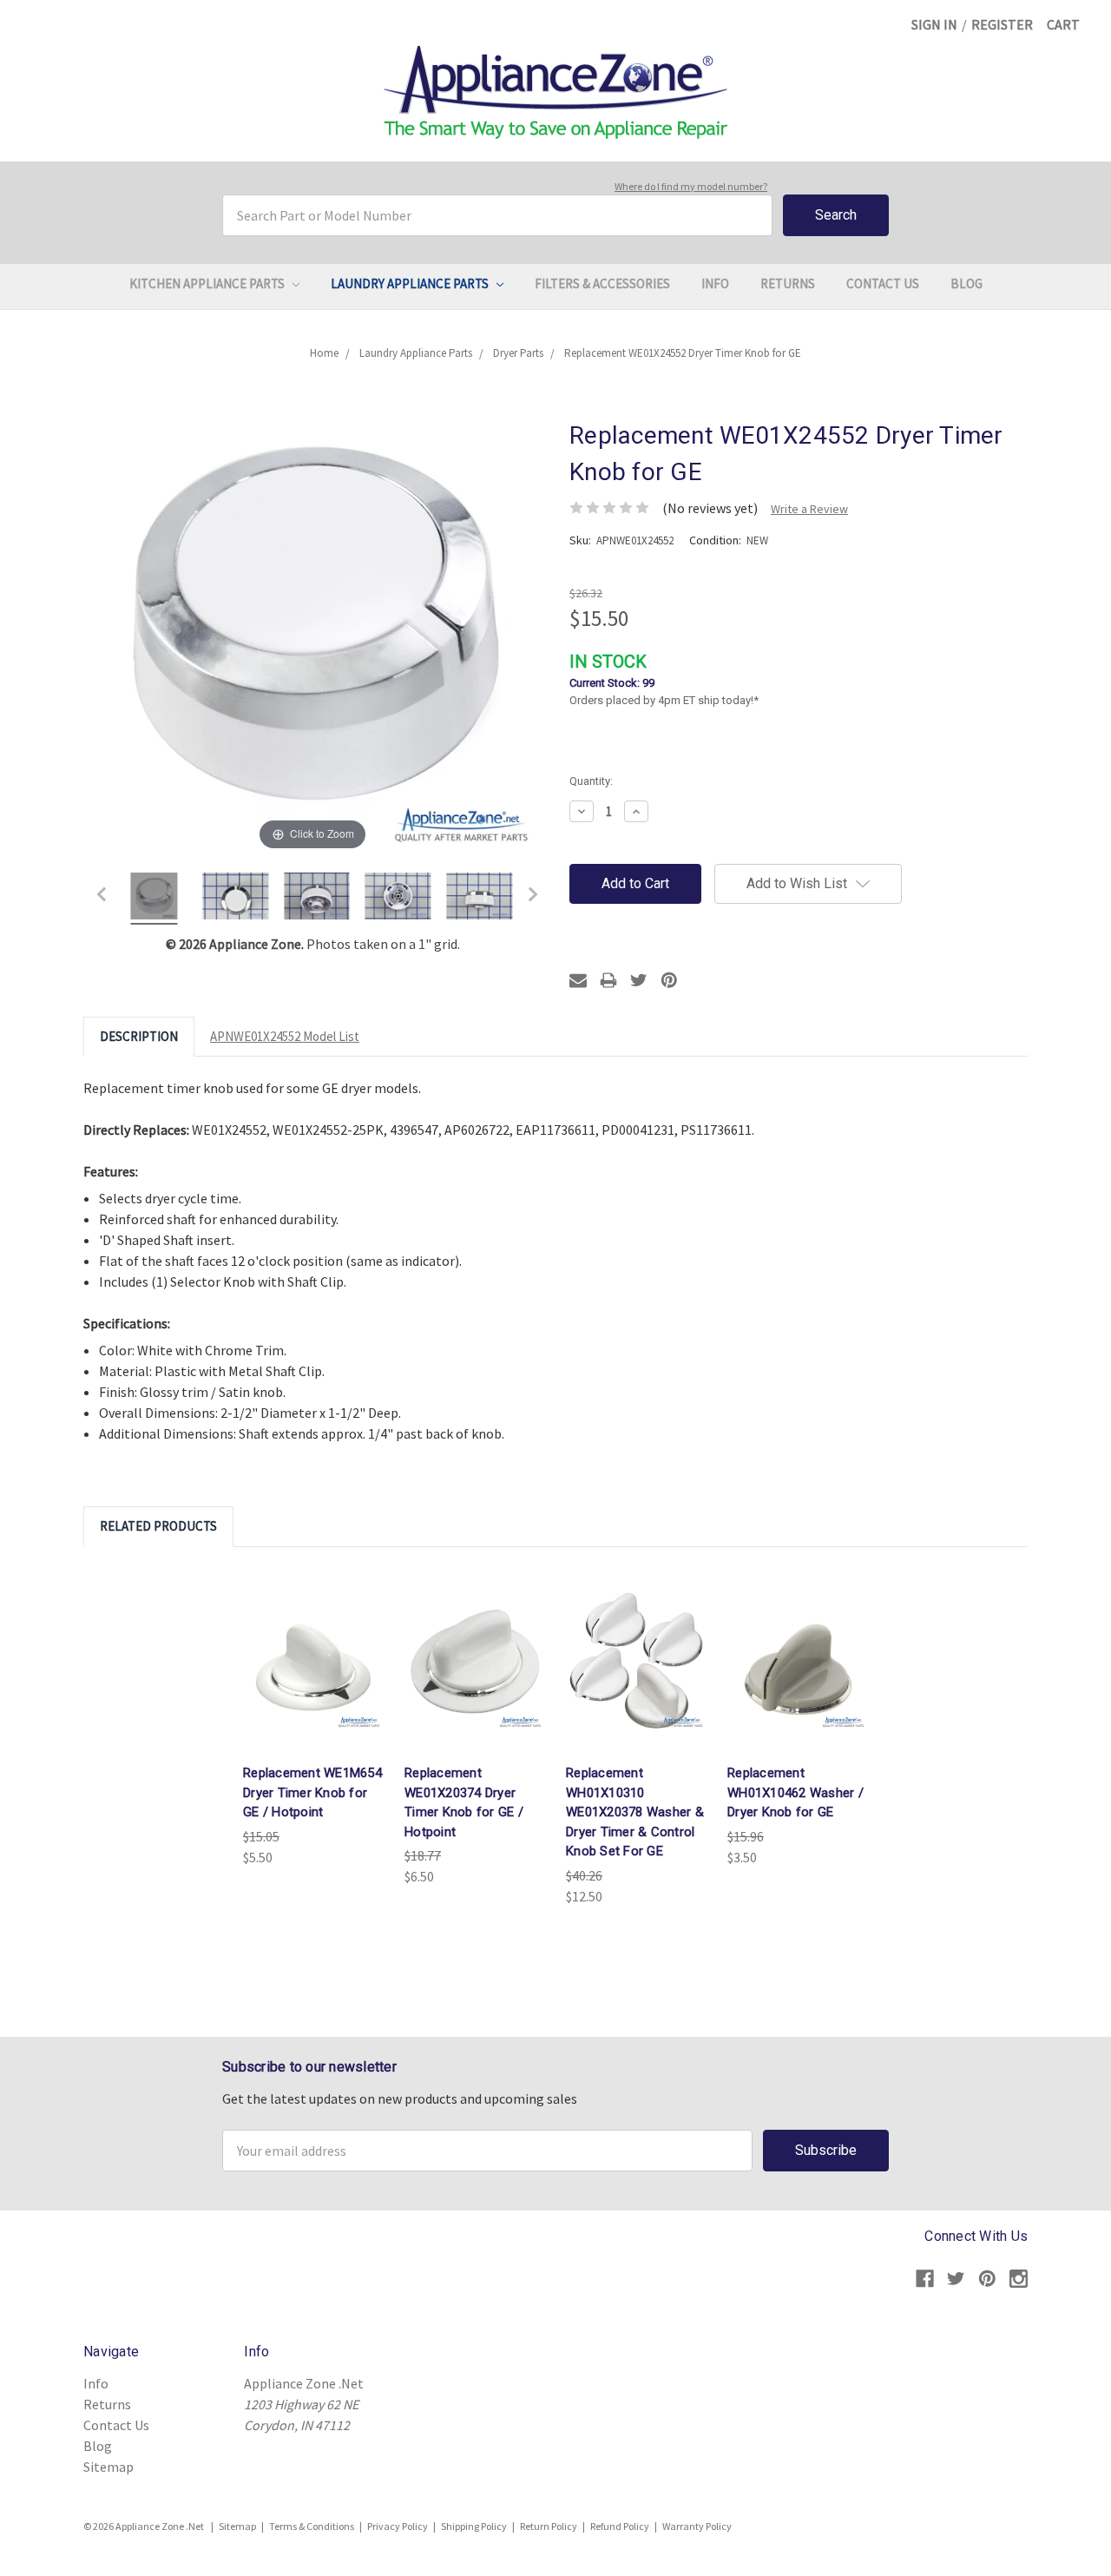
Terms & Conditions (312, 2526)
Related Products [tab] (158, 1526)
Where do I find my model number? (691, 186)
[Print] (608, 980)
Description (139, 1036)
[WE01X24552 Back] (398, 899)
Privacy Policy (398, 2526)
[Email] (578, 980)
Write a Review (809, 509)
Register (1002, 24)
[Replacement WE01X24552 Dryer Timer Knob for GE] (154, 899)
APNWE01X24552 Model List (285, 1036)
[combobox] (497, 215)
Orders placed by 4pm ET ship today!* (664, 679)
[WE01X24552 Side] (479, 899)
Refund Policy (620, 2526)
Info (715, 283)
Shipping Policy (474, 2526)
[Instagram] (1019, 2279)
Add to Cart (313, 1660)
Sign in (934, 24)
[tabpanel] (313, 1718)
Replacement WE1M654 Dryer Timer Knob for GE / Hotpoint (312, 1792)
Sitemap (108, 2467)
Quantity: (591, 781)
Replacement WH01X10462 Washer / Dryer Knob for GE (795, 1792)
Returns (788, 283)
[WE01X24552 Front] (236, 899)
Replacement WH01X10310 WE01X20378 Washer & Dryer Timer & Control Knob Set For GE (635, 1812)
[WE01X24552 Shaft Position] (317, 899)
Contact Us (883, 283)
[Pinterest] (669, 980)
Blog (966, 283)
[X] (639, 980)
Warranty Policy (697, 2526)
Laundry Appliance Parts (411, 283)
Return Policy (549, 2526)
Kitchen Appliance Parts (208, 283)
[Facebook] (925, 2279)
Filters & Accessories (602, 283)
